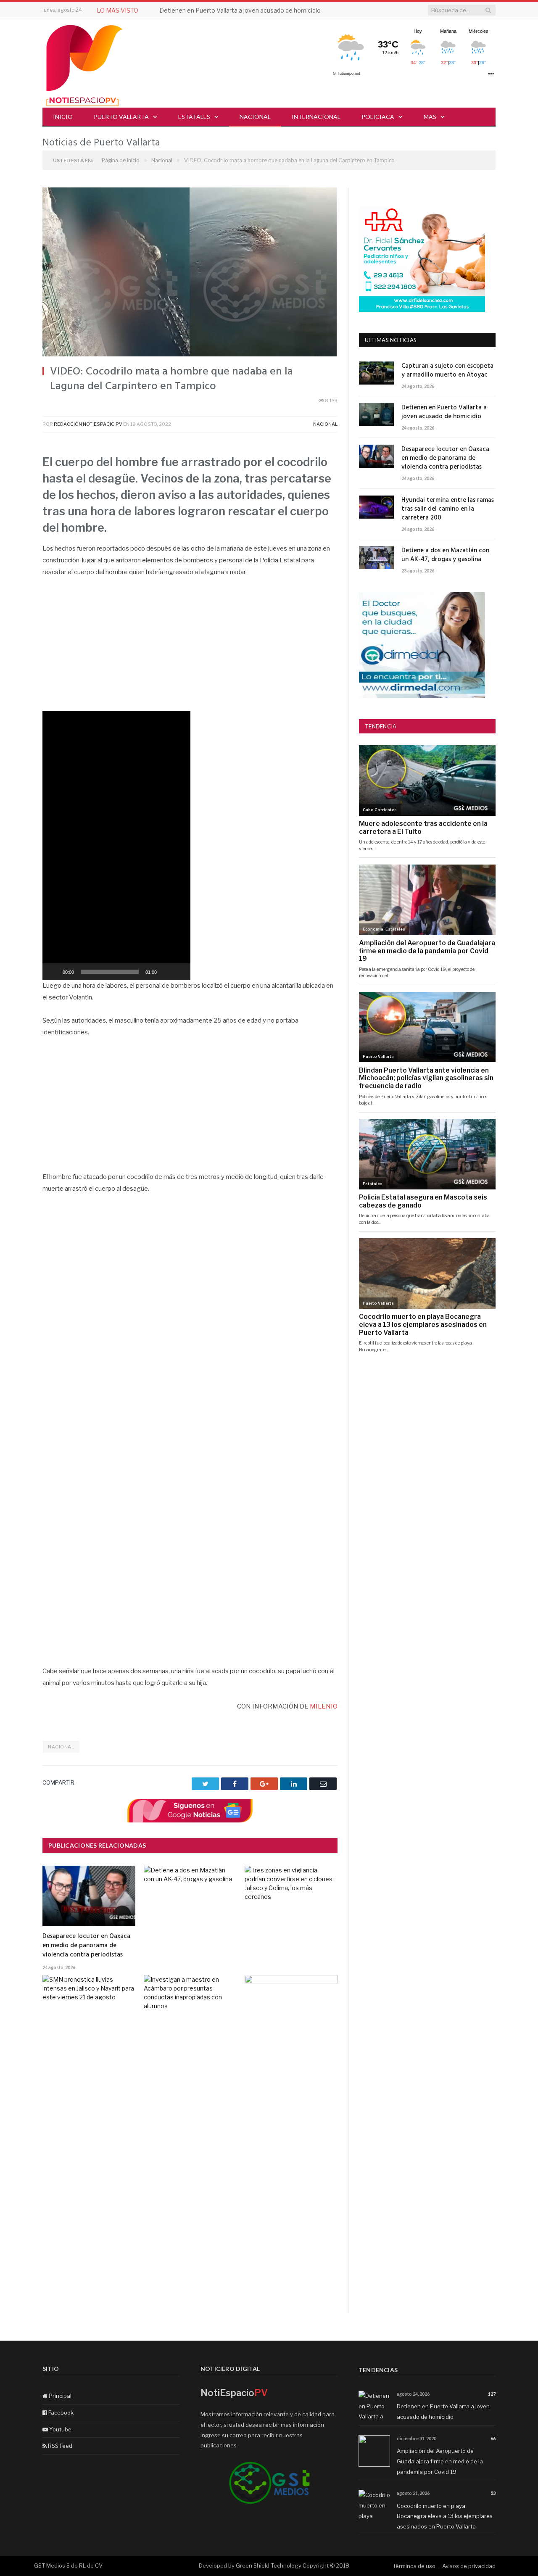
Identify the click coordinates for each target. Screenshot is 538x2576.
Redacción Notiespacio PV (88, 424)
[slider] (110, 972)
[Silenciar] (166, 972)
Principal (59, 2396)
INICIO (63, 117)
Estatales (194, 117)
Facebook (60, 2413)
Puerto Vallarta (121, 117)
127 (492, 2394)
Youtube (60, 2429)
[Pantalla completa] (179, 972)
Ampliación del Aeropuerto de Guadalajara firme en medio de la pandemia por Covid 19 (440, 2461)
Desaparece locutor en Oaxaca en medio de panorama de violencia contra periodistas (86, 1946)
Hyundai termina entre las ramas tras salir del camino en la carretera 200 (448, 509)
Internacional (316, 117)
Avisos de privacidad (469, 2566)
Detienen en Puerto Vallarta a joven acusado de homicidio (240, 10)
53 (493, 2493)
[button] (116, 846)
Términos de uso (414, 2566)
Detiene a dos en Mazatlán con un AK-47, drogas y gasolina (445, 555)
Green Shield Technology (269, 2565)
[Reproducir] (53, 972)
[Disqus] (190, 2206)
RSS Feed (59, 2446)
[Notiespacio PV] (84, 64)
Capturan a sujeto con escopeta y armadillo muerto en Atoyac (447, 371)
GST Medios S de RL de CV (68, 2565)
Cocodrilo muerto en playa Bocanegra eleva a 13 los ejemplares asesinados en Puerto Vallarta (445, 2516)
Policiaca (378, 117)
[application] (116, 846)
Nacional (255, 117)
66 (493, 2438)
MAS (430, 117)
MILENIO (323, 1706)
